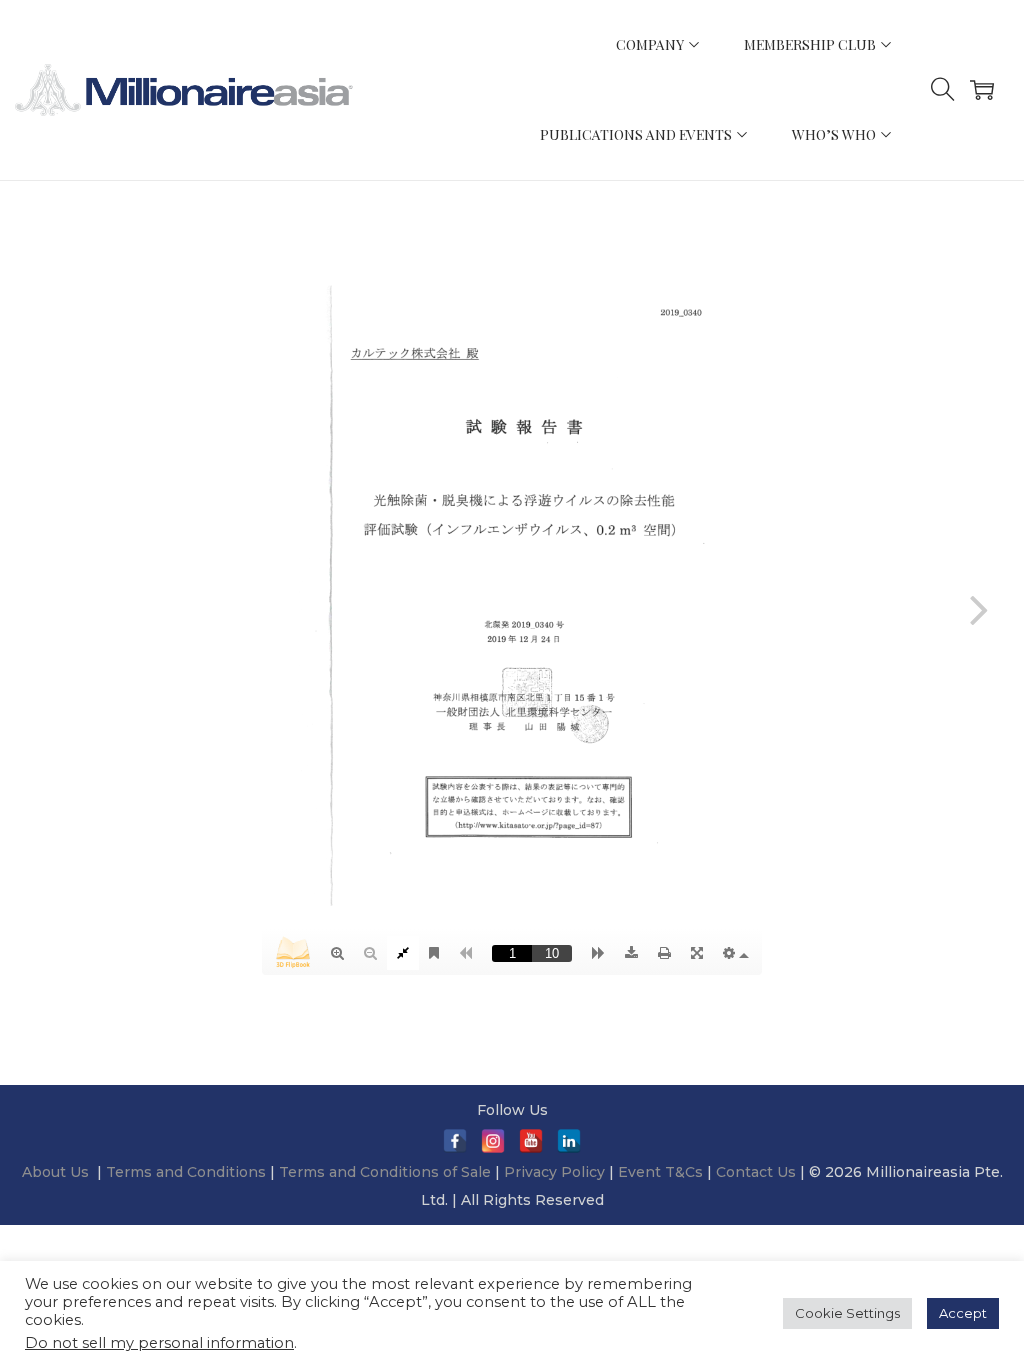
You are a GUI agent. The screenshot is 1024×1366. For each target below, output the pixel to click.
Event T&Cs (660, 1172)
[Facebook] (455, 1141)
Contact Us (756, 1172)
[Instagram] (493, 1141)
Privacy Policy (554, 1172)
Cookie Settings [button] (847, 1313)
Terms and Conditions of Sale (387, 1172)
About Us (55, 1172)
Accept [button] (963, 1313)
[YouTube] (531, 1141)
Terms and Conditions (188, 1172)
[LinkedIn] (569, 1141)
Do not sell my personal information (159, 1343)
